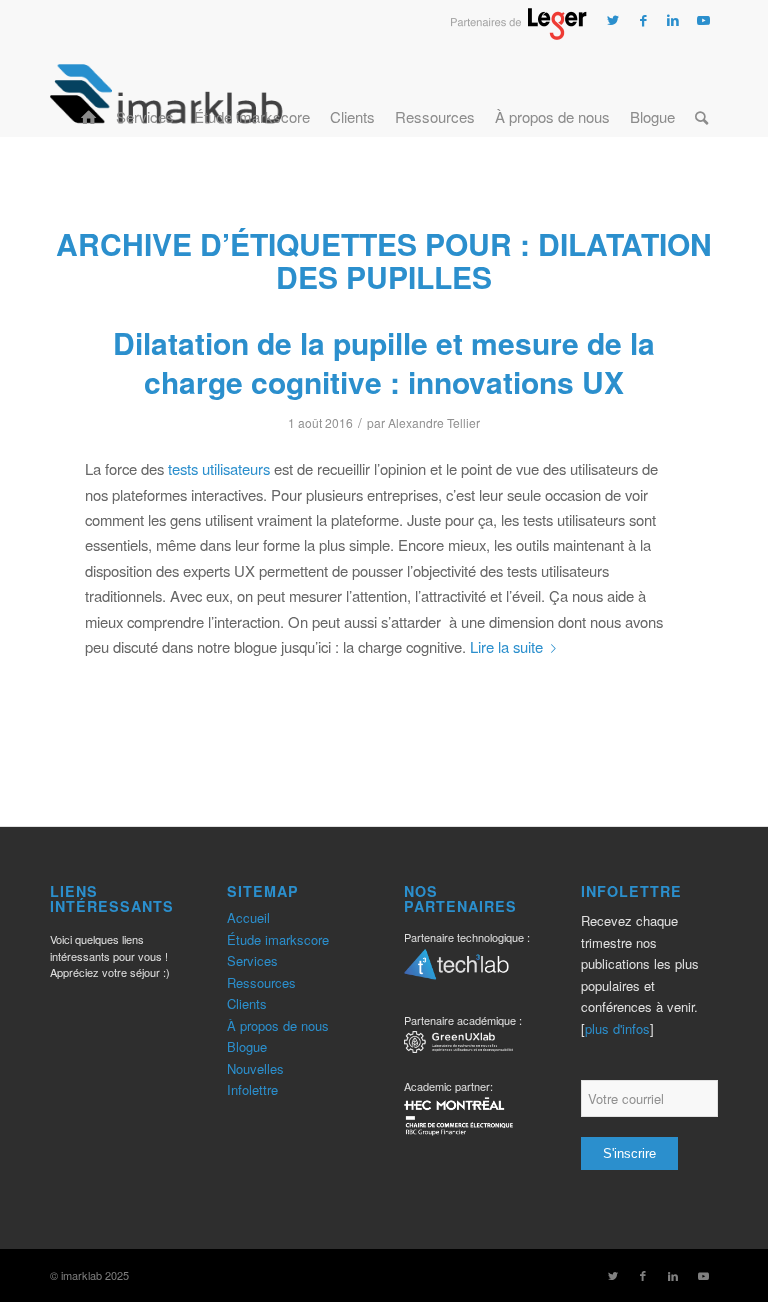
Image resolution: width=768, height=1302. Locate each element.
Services (252, 960)
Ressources (261, 982)
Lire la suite (506, 646)
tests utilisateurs (219, 468)
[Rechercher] (701, 93)
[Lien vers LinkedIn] (673, 20)
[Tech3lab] (456, 971)
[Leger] (518, 34)
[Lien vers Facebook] (643, 20)
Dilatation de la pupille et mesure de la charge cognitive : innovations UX (384, 362)
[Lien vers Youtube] (703, 20)
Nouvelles (255, 1068)
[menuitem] (88, 93)
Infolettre (252, 1089)
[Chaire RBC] (458, 1044)
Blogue (247, 1046)
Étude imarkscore (278, 939)
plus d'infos (617, 1028)
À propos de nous (278, 1025)
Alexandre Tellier (434, 422)
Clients (247, 1003)
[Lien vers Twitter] (613, 20)
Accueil (248, 917)
